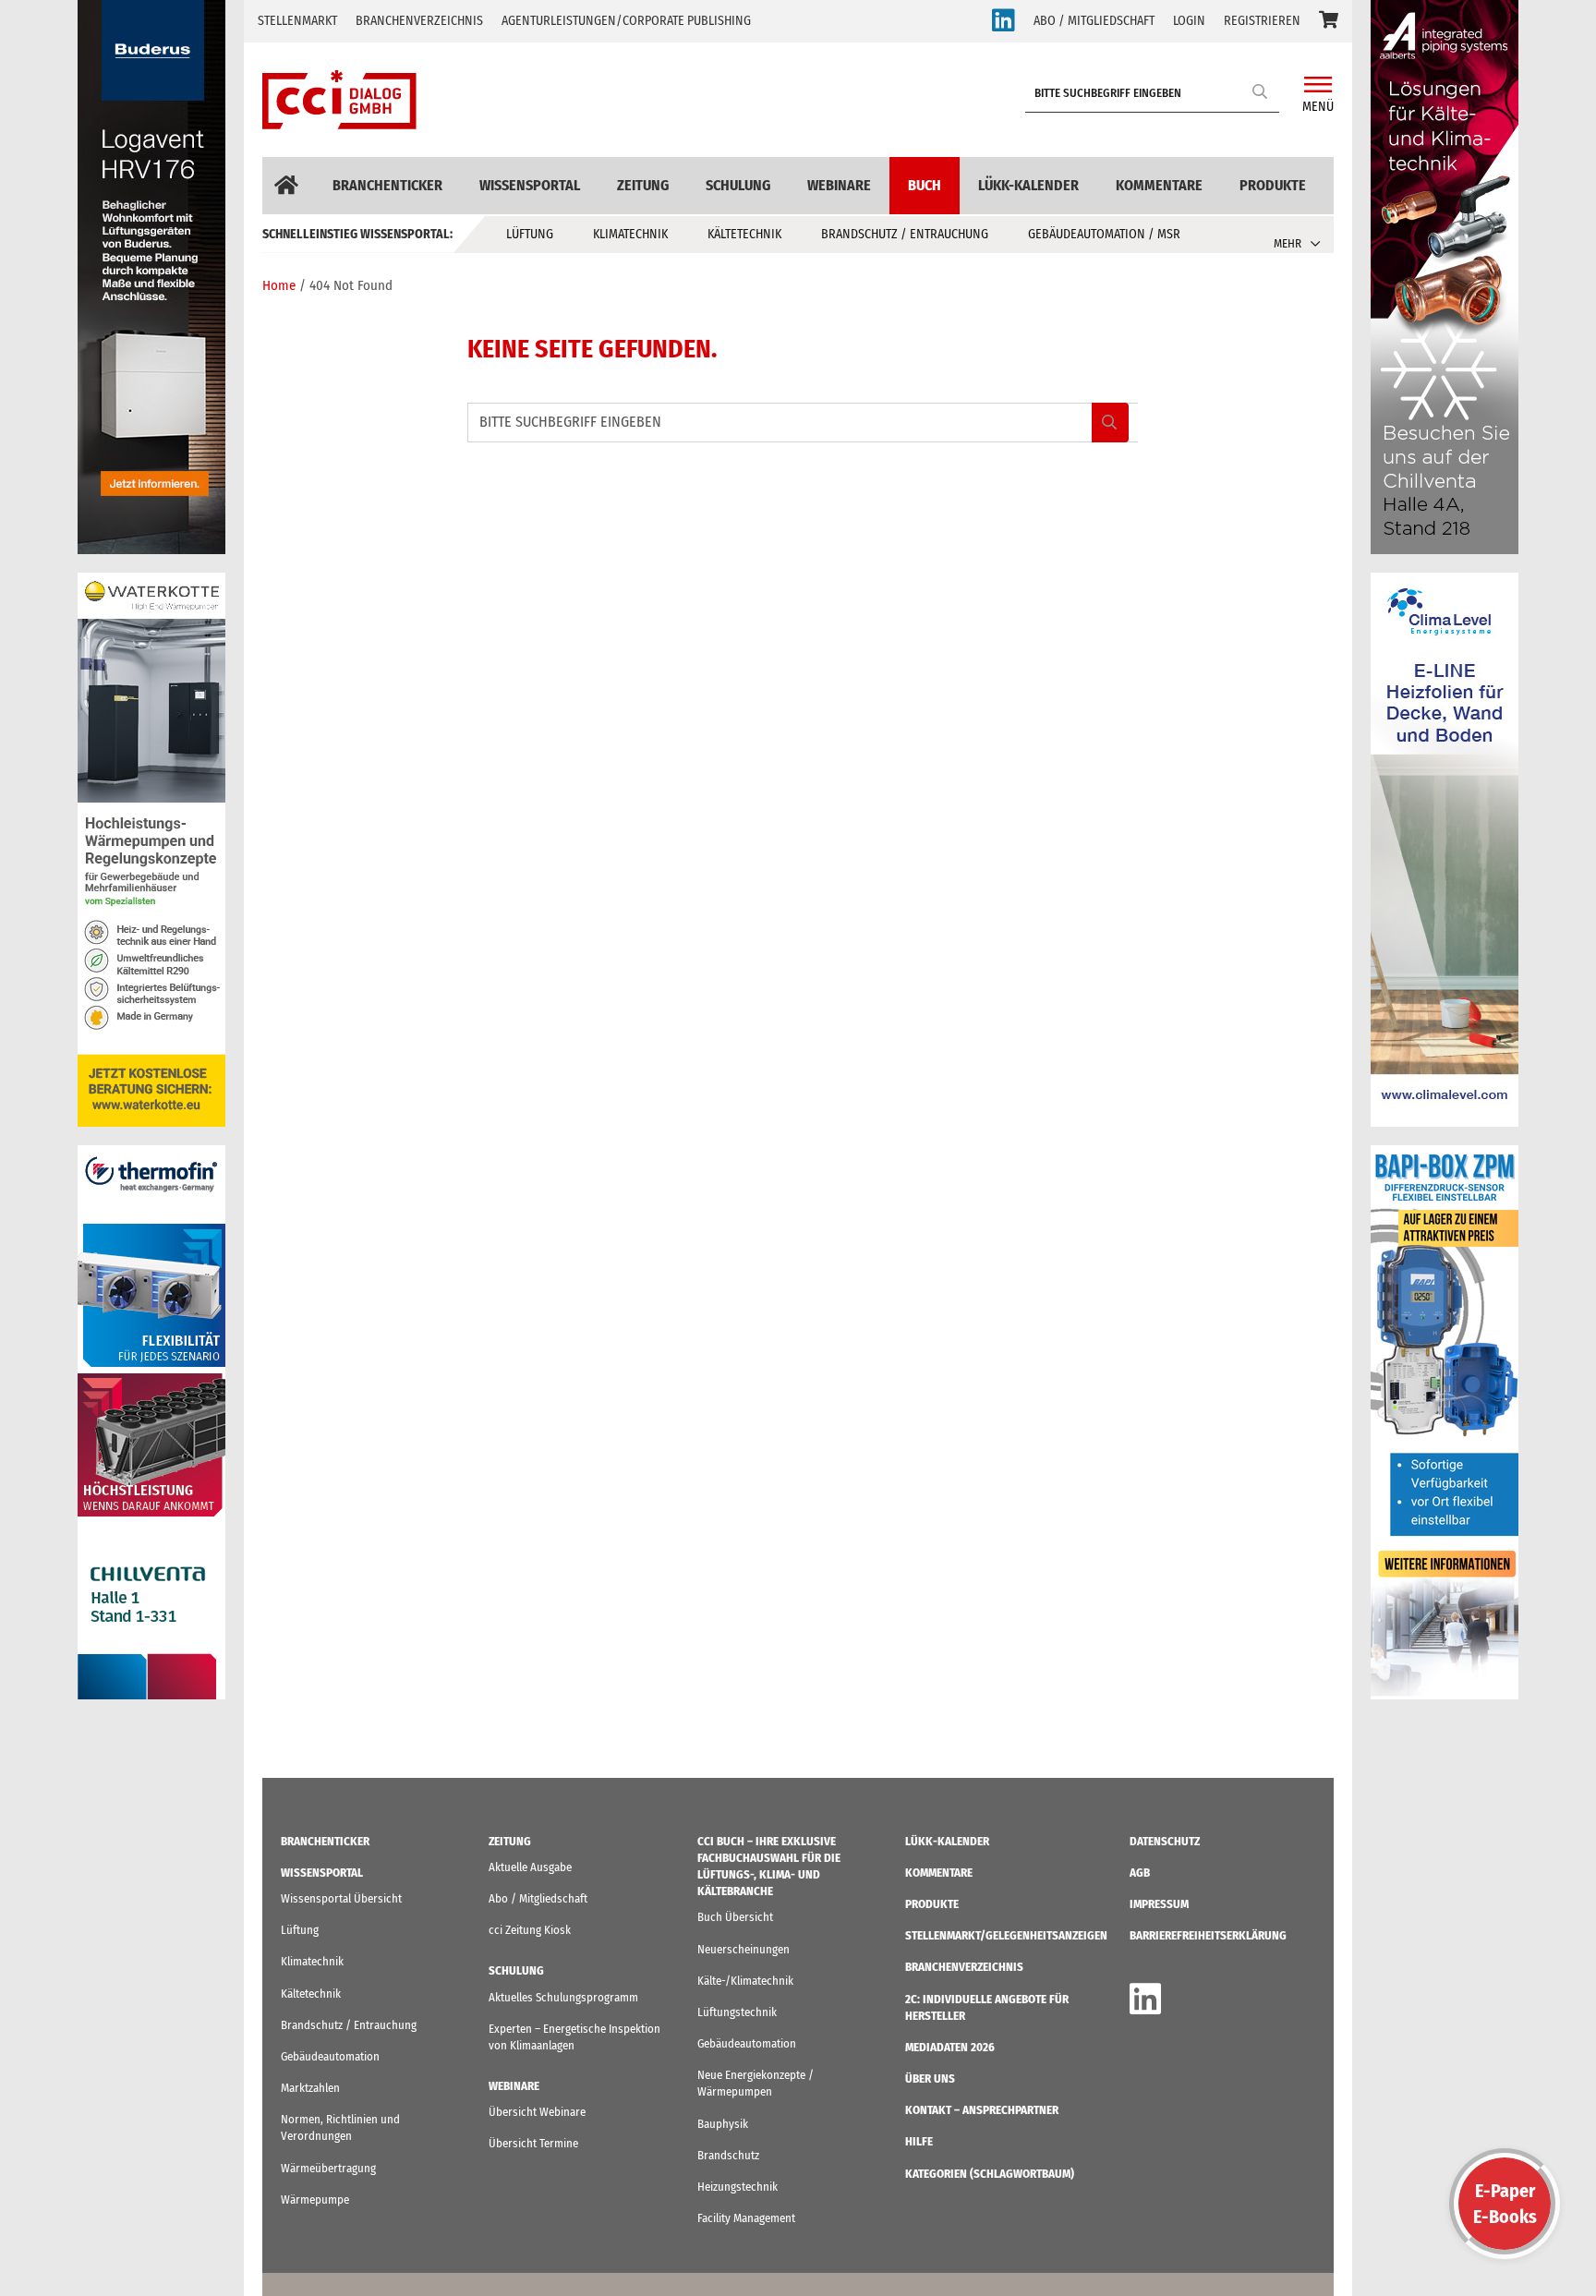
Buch (925, 185)
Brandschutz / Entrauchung (905, 234)
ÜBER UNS (930, 2078)
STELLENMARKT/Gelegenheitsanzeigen (1006, 1935)
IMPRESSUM (1159, 1904)
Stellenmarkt (297, 21)
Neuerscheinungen (744, 1949)
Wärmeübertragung (328, 2168)
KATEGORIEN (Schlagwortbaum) (990, 2174)
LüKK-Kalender (1028, 185)
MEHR (1288, 243)
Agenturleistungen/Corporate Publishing (626, 21)
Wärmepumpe (315, 2199)
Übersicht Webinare (537, 2112)
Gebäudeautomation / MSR (1104, 234)
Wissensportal (530, 185)
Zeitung (643, 185)
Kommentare (1159, 185)
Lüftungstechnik (737, 2012)
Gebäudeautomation (330, 2056)
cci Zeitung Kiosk (530, 1930)
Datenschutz (1165, 1841)
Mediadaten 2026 (950, 2047)
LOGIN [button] (1189, 21)
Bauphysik (723, 2124)
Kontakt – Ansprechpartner (982, 2110)
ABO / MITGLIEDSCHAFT (1094, 21)
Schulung (738, 185)
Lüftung (530, 234)
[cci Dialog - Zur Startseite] (339, 100)
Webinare (839, 185)
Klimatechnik (630, 234)
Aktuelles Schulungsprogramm (563, 1997)
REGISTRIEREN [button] (1262, 21)
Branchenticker (387, 185)
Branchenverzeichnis (419, 21)
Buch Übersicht (735, 1917)
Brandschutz (728, 2155)
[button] (1329, 21)
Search (1261, 91)
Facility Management (746, 2218)
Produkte (1273, 185)
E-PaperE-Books (1505, 2204)
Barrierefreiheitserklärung (1208, 1935)
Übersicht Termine (533, 2143)
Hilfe (919, 2141)
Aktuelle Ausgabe (530, 1867)
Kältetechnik (744, 234)
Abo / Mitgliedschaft (538, 1898)
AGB (1140, 1873)
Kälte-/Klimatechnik (745, 1981)
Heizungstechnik (738, 2187)
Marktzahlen (310, 2088)
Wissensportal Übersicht (341, 1898)
